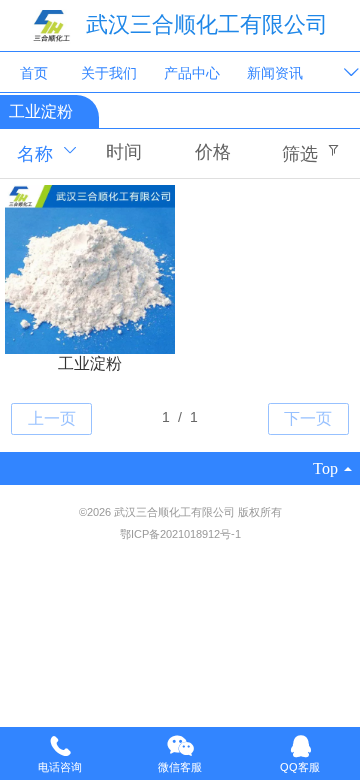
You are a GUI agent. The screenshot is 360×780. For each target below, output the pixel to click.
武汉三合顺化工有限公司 (207, 24)
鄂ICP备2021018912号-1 (180, 534)
